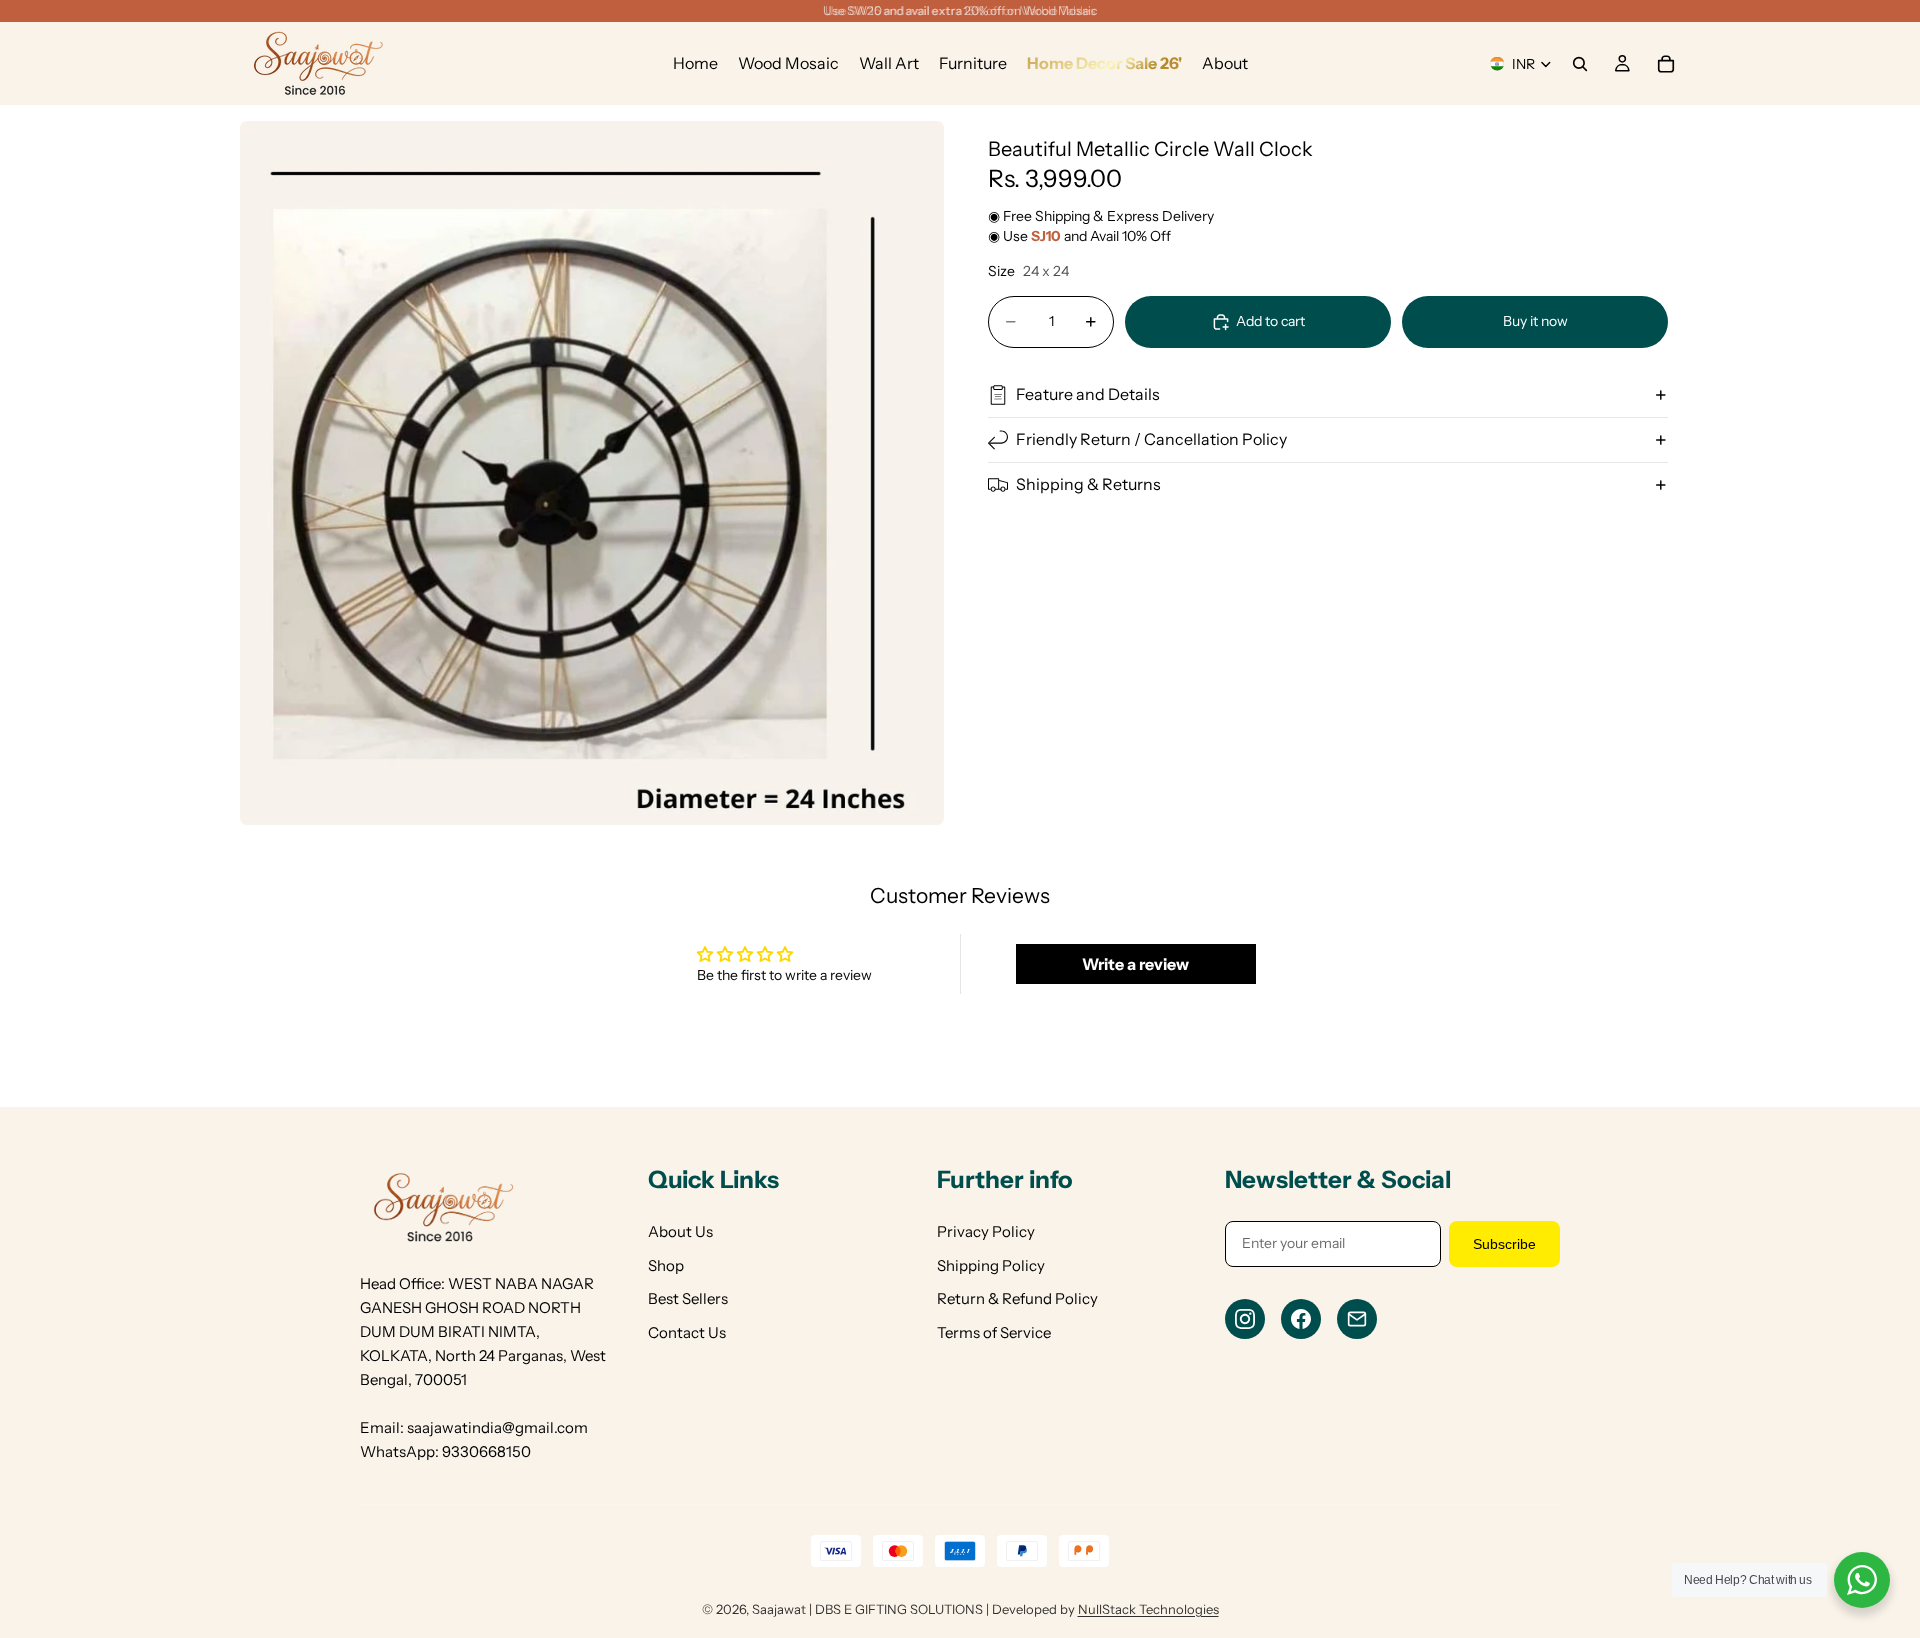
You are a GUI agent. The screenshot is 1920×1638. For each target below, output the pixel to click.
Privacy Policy (986, 1231)
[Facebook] (1301, 1319)
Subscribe (1504, 1244)
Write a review (1135, 964)
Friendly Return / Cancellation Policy (1151, 439)
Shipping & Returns (1088, 484)
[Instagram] (1245, 1319)
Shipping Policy (991, 1265)
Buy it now (1535, 321)
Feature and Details (1088, 394)
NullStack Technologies (1148, 1609)
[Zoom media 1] (592, 473)
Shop (666, 1265)
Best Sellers (688, 1298)
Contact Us (687, 1332)
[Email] (1357, 1319)
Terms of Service (994, 1332)
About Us (680, 1231)
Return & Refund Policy (1017, 1298)
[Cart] (1666, 64)
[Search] (1580, 64)
